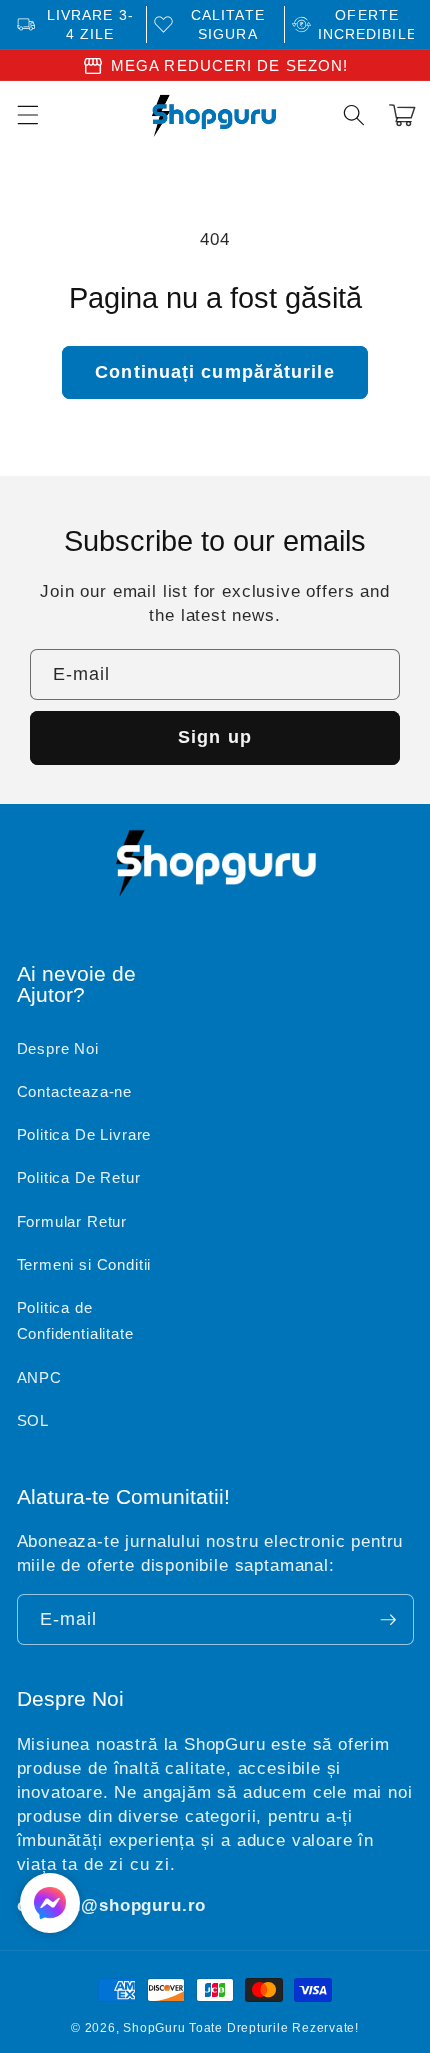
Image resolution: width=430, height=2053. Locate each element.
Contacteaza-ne (75, 1091)
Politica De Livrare (84, 1134)
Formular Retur (72, 1221)
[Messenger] (50, 1903)
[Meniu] (27, 115)
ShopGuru (154, 2028)
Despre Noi (58, 1048)
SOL (33, 1420)
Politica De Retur (79, 1177)
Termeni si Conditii (84, 1264)
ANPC (39, 1377)
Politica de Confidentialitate (75, 1321)
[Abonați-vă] (388, 1620)
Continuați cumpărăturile (214, 372)
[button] (354, 115)
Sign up (215, 737)
